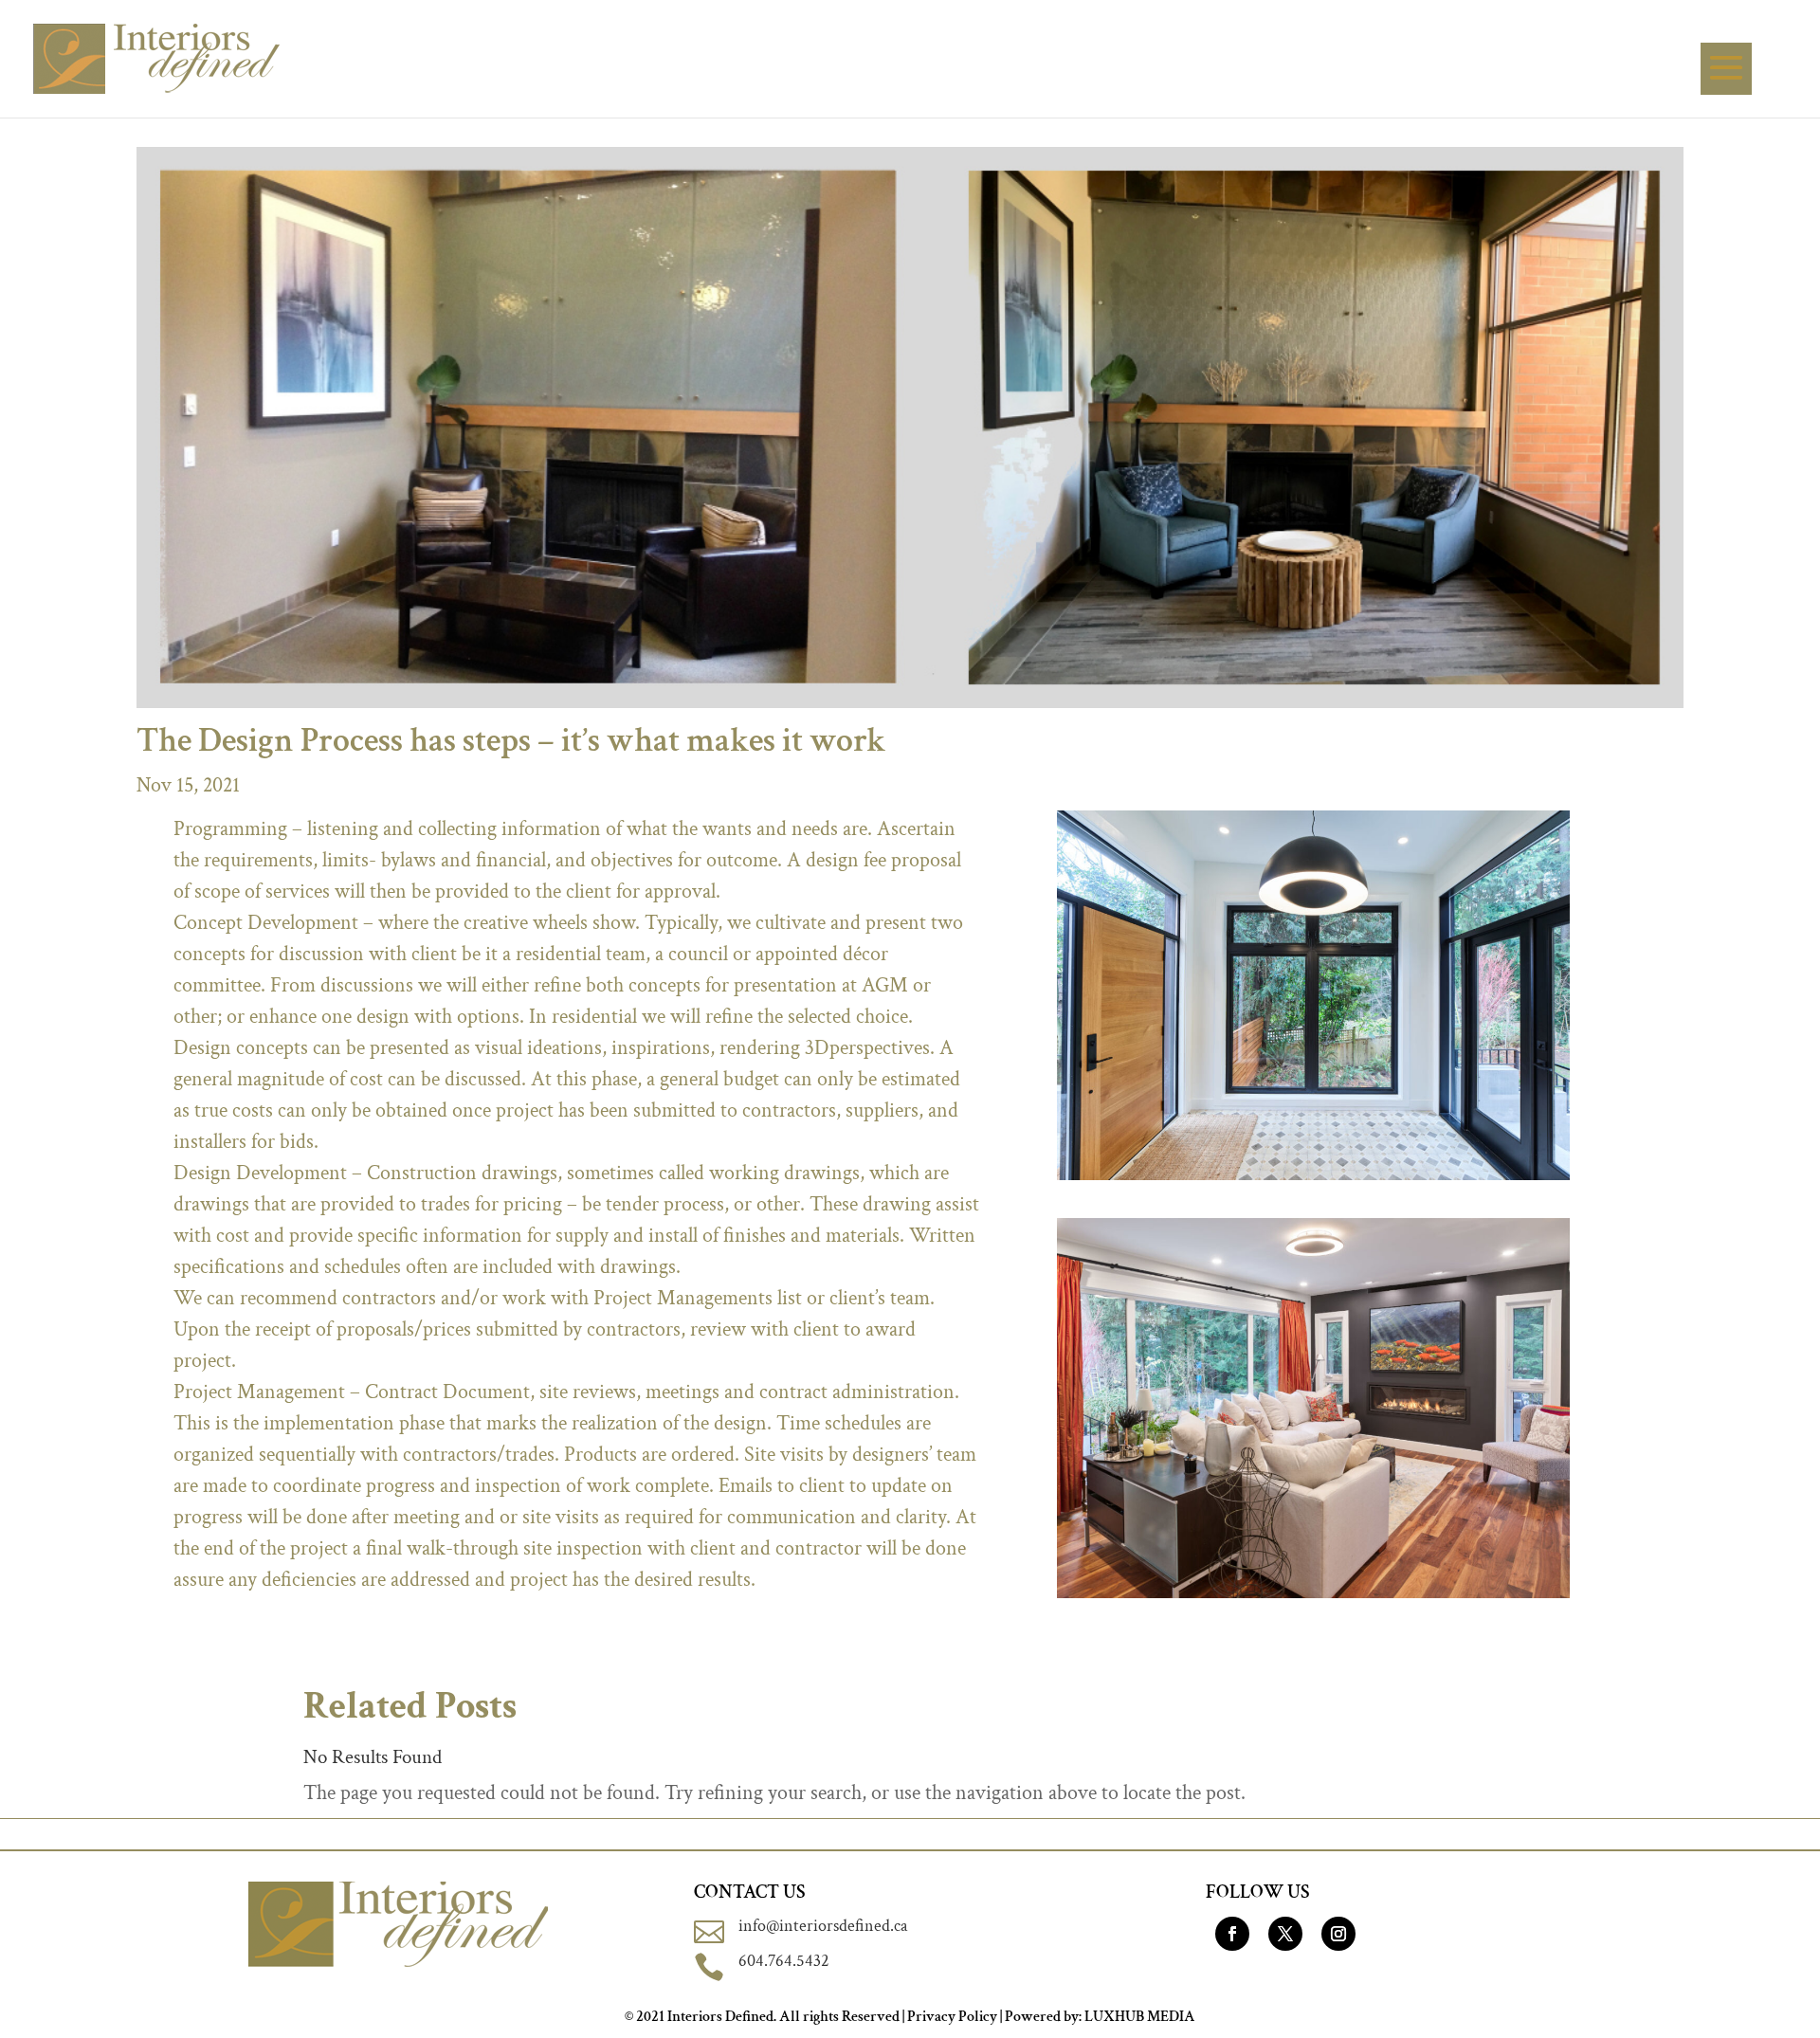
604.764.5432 (784, 1961)
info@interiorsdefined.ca (823, 1926)
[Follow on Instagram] (1338, 1934)
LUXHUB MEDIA (1140, 2017)
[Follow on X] (1285, 1934)
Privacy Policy (952, 2017)
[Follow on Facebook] (1232, 1934)
